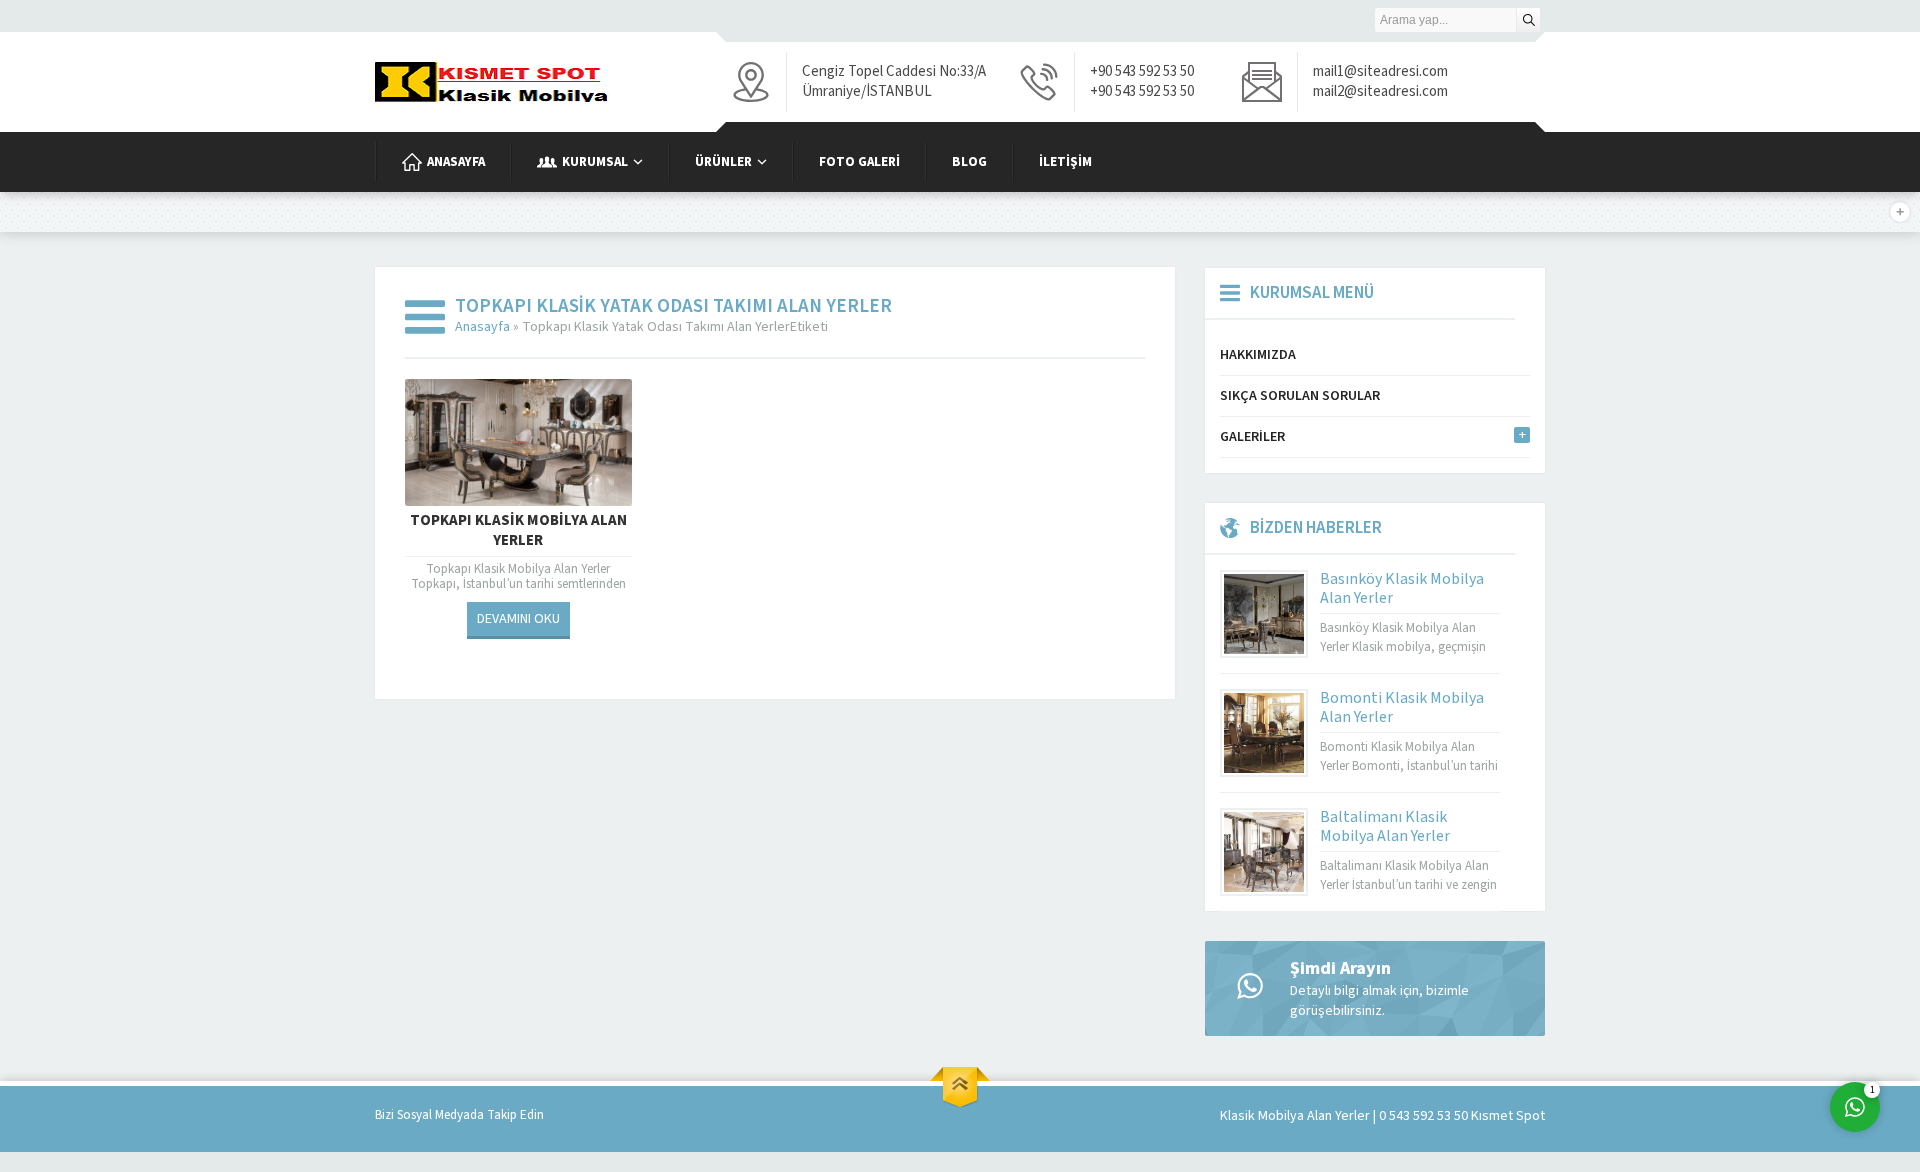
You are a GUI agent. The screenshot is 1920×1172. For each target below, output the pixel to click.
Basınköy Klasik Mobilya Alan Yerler (1402, 588)
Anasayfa (482, 327)
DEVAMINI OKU (518, 619)
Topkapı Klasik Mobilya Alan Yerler (518, 531)
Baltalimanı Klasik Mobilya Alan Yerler (1385, 826)
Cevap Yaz (1730, 1026)
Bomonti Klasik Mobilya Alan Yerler (1402, 707)
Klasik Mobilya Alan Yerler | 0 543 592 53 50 (1344, 1116)
